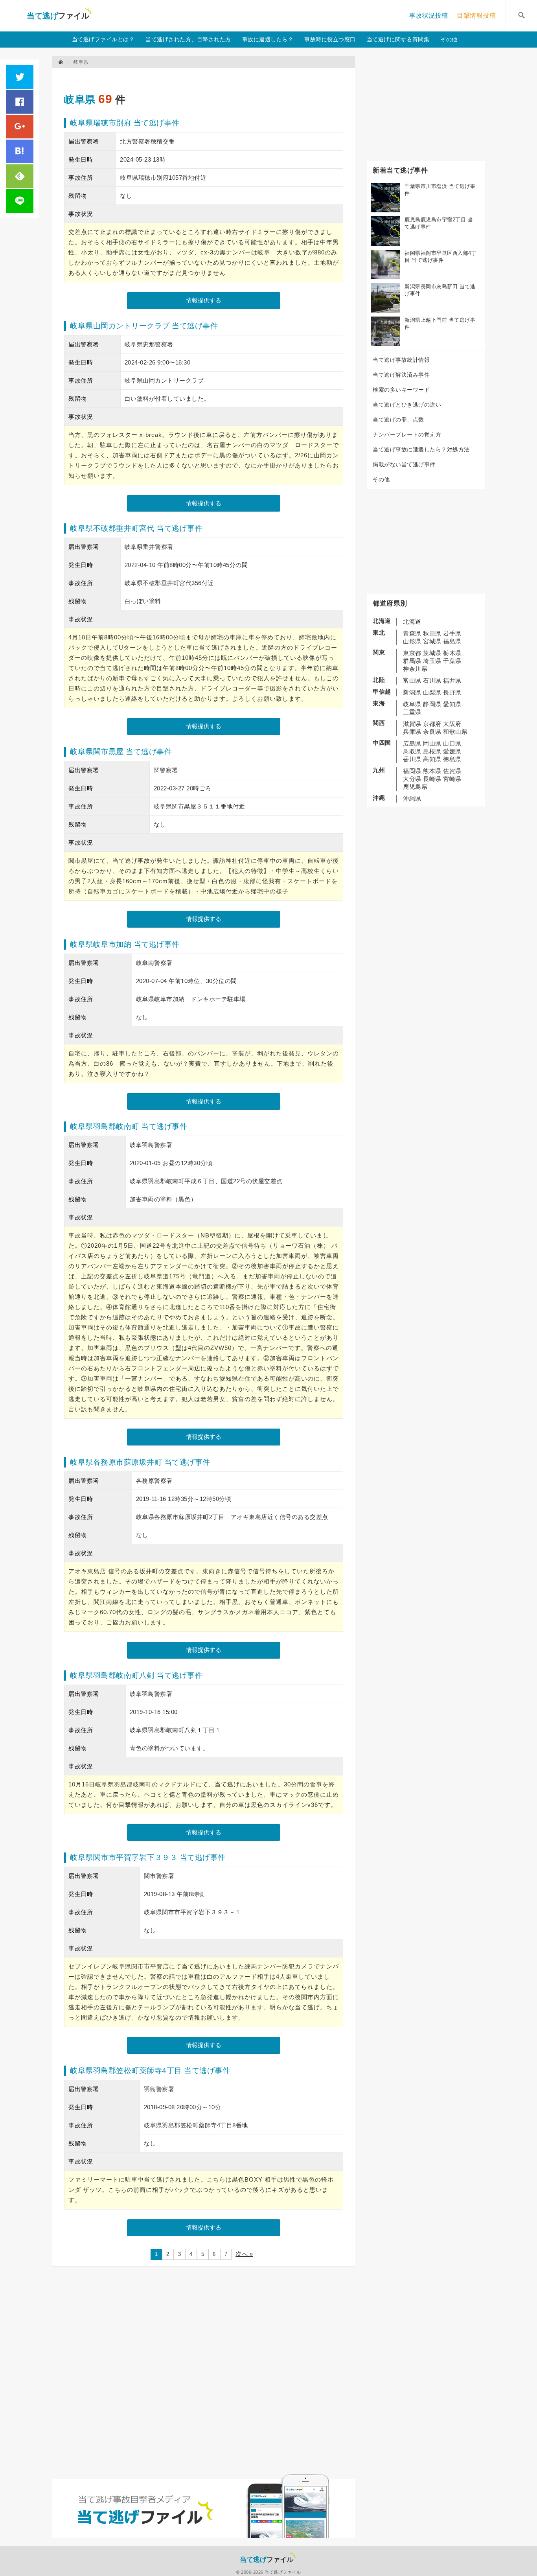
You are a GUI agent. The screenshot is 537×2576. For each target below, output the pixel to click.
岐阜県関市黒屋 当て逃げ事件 (121, 752)
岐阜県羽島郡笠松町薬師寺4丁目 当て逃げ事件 (150, 2071)
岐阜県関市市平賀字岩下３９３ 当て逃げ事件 (148, 1857)
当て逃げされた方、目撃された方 (188, 39)
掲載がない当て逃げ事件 (404, 464)
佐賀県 (452, 771)
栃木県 (452, 653)
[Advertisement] (207, 77)
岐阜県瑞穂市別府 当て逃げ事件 (125, 123)
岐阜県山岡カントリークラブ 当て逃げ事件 (144, 326)
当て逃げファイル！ (59, 16)
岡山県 (432, 743)
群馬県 (412, 661)
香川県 (412, 759)
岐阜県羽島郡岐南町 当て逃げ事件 (129, 1126)
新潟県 (412, 692)
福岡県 (412, 771)
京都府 (432, 724)
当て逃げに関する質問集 (398, 39)
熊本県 (432, 771)
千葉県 (452, 661)
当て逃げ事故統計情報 (401, 360)
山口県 (452, 743)
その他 (449, 39)
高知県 (432, 759)
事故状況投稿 (429, 16)
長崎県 (432, 779)
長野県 (452, 692)
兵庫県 (412, 732)
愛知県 (452, 704)
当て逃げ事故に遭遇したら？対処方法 (421, 449)
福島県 (452, 641)
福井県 (452, 680)
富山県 (412, 680)
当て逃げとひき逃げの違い (407, 405)
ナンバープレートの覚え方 (407, 435)
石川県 (432, 680)
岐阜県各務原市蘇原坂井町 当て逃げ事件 (140, 1462)
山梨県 (432, 692)
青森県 (412, 633)
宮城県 (432, 641)
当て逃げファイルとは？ (103, 39)
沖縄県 (412, 798)
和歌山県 (455, 732)
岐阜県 (80, 99)
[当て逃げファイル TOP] (61, 62)
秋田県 (432, 633)
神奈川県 (415, 669)
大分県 (412, 779)
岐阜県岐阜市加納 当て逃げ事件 (125, 944)
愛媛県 (452, 751)
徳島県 (452, 759)
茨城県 (432, 653)
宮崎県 (452, 779)
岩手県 (452, 633)
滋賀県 (412, 724)
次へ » (244, 2254)
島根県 (432, 751)
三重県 (412, 712)
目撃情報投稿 (476, 16)
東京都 (412, 653)
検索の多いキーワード (401, 390)
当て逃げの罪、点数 (398, 420)
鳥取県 (412, 751)
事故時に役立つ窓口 (330, 39)
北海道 (412, 621)
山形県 (412, 641)
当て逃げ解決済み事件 (401, 375)
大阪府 (452, 724)
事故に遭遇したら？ (268, 39)
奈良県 (432, 732)
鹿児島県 (415, 787)
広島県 (412, 743)
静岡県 (432, 704)
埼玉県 (432, 661)
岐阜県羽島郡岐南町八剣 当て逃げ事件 (136, 1675)
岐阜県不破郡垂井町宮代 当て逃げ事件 (136, 528)
